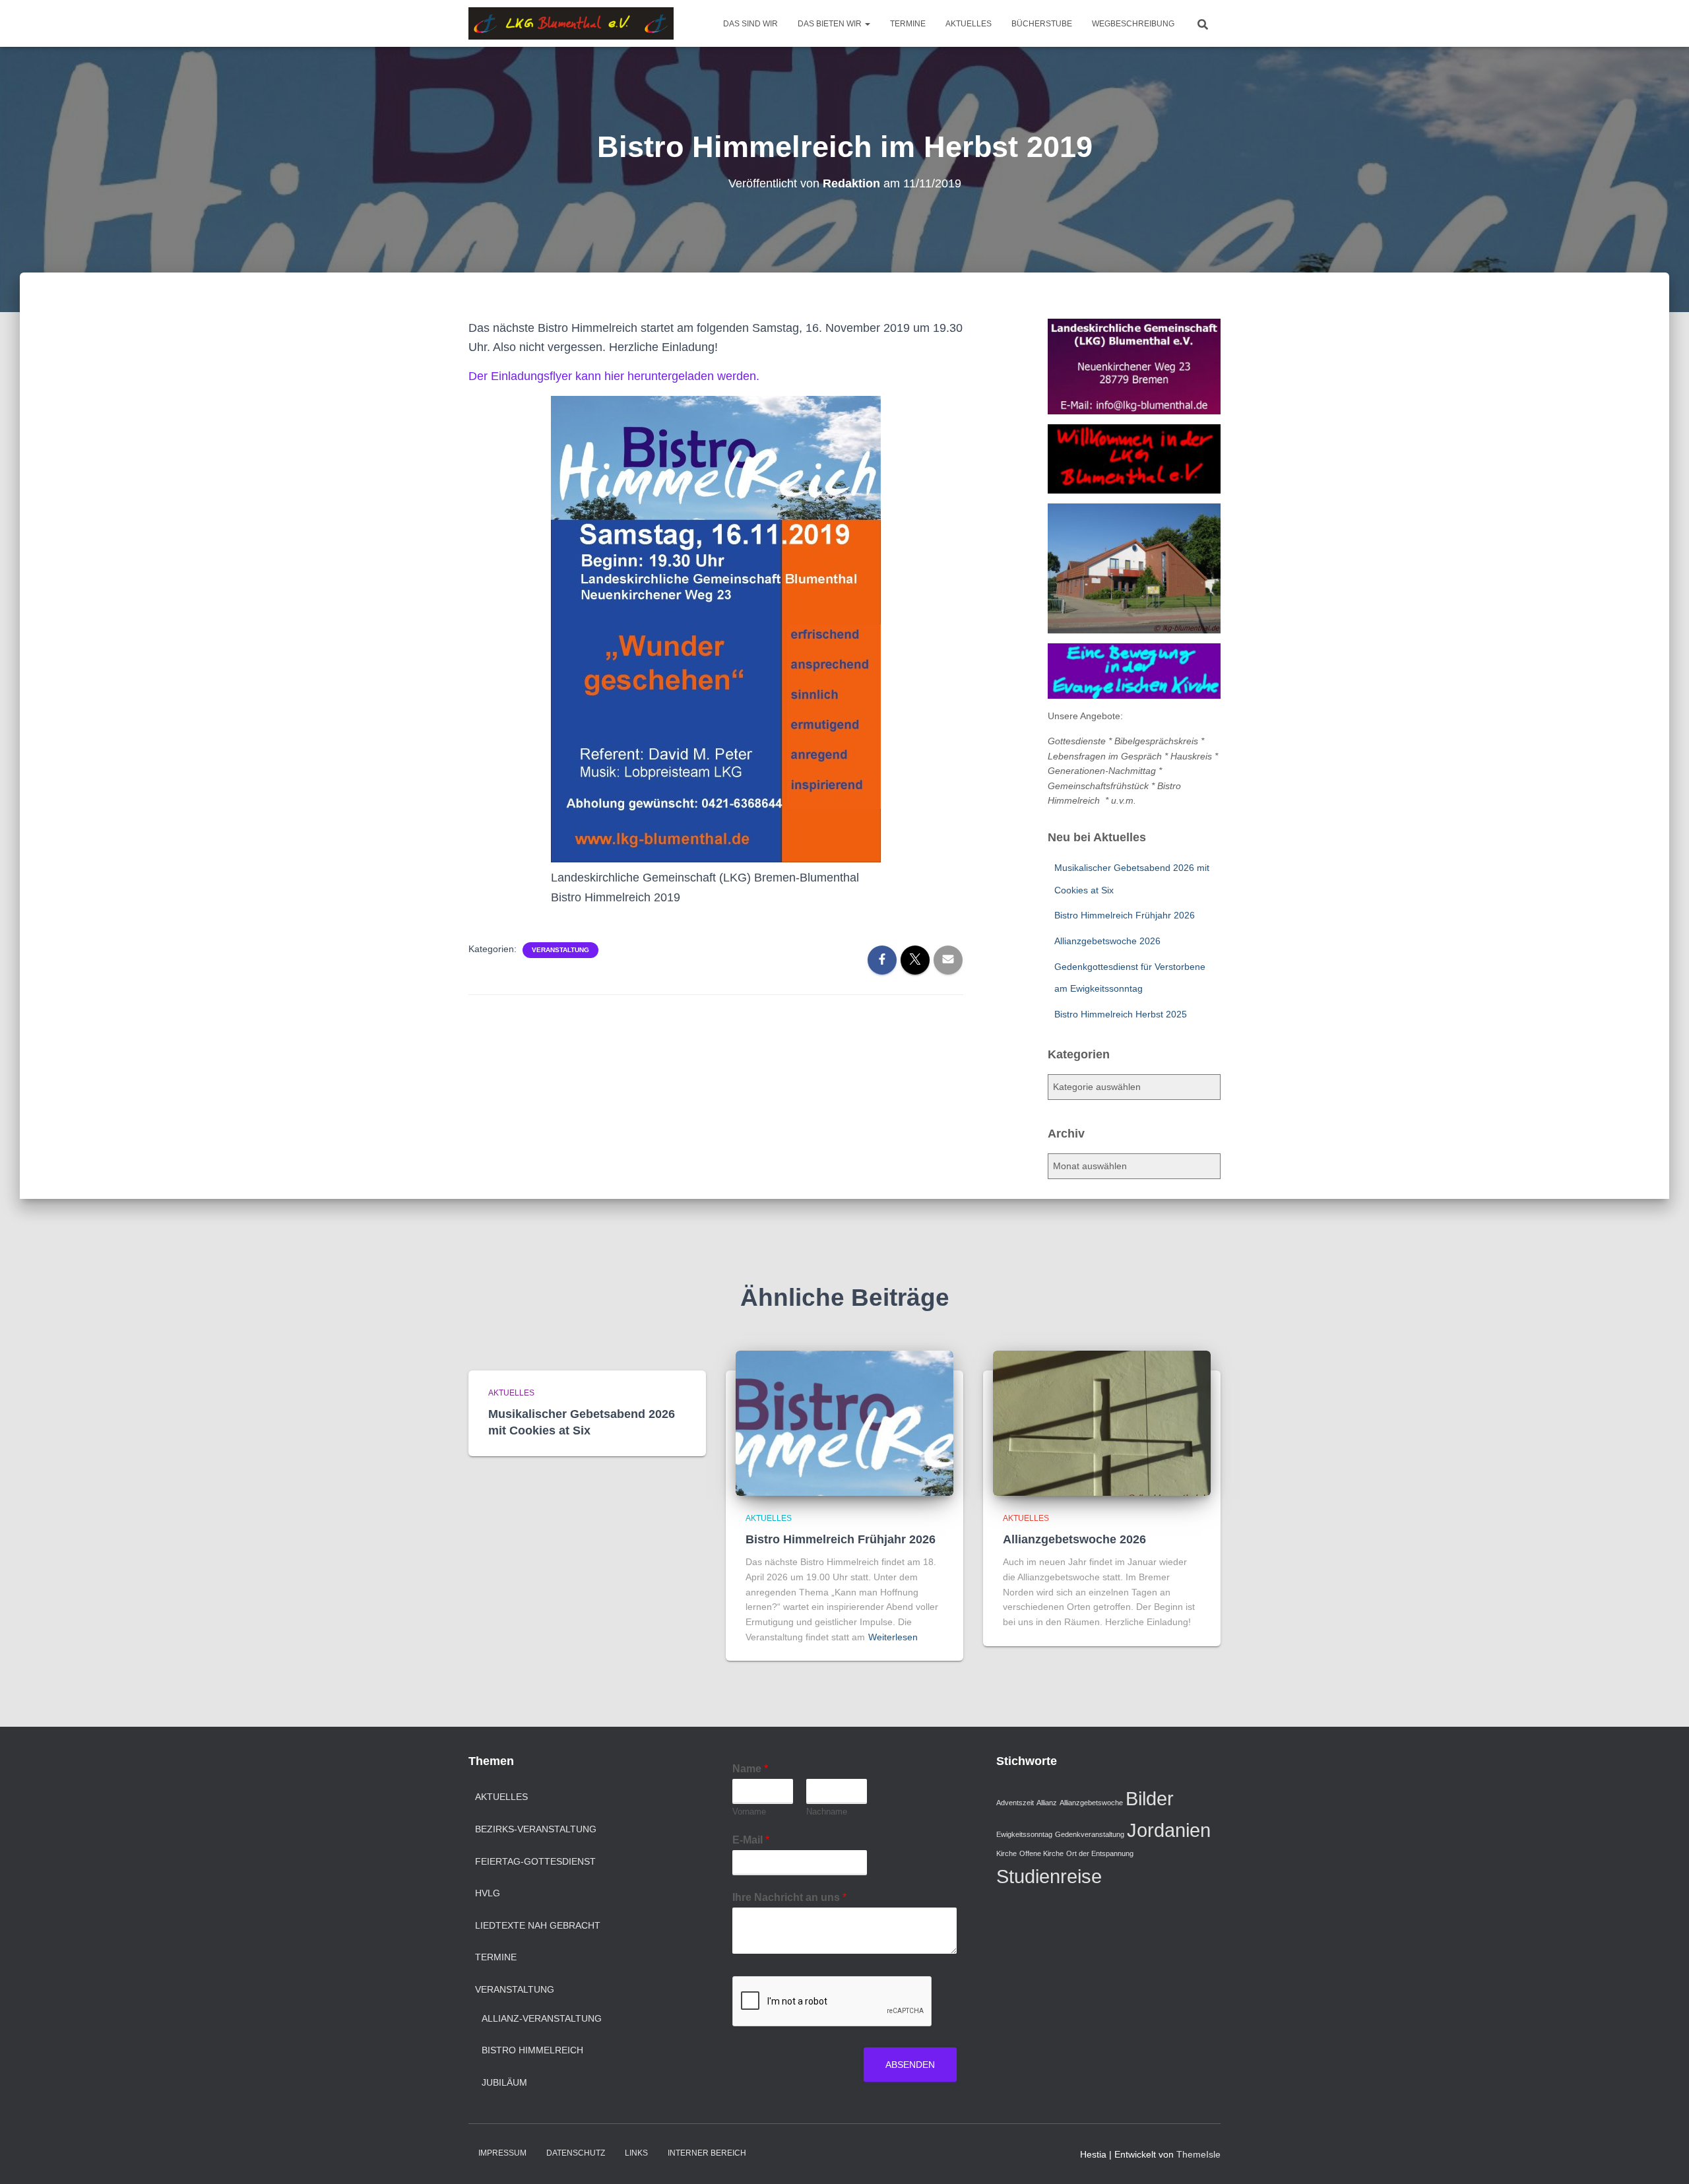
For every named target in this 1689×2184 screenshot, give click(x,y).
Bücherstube (1042, 24)
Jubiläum (504, 2082)
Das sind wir (750, 24)
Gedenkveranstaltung (1090, 1834)
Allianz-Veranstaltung (542, 2018)
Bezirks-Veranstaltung (536, 1829)
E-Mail (751, 1840)
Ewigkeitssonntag (1024, 1834)
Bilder (1150, 1798)
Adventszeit (1015, 1803)
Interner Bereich (707, 2153)
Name (750, 1769)
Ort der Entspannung (1100, 1853)
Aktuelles (969, 24)
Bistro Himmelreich (532, 2050)
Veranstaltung (560, 950)
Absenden (910, 2065)
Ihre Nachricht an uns (789, 1897)
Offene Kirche (1041, 1853)
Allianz (1047, 1803)
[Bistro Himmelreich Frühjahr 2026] (844, 1423)
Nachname (827, 1812)
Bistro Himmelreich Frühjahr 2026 (1125, 915)
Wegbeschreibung (1133, 24)
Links (636, 2153)
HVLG (488, 1893)
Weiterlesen (893, 1637)
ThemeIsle (1198, 2154)
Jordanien (1169, 1830)
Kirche (1006, 1853)
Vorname (749, 1812)
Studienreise (1049, 1876)
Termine (908, 24)
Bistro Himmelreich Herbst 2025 (1121, 1014)
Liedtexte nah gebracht (538, 1925)
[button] (867, 24)
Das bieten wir (831, 24)
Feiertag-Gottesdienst (535, 1861)
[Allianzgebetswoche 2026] (1102, 1423)
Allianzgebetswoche (1091, 1803)
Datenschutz (576, 2153)
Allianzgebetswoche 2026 (1107, 941)
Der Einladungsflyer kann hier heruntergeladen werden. (614, 376)
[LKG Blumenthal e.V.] (571, 24)
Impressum (502, 2153)
